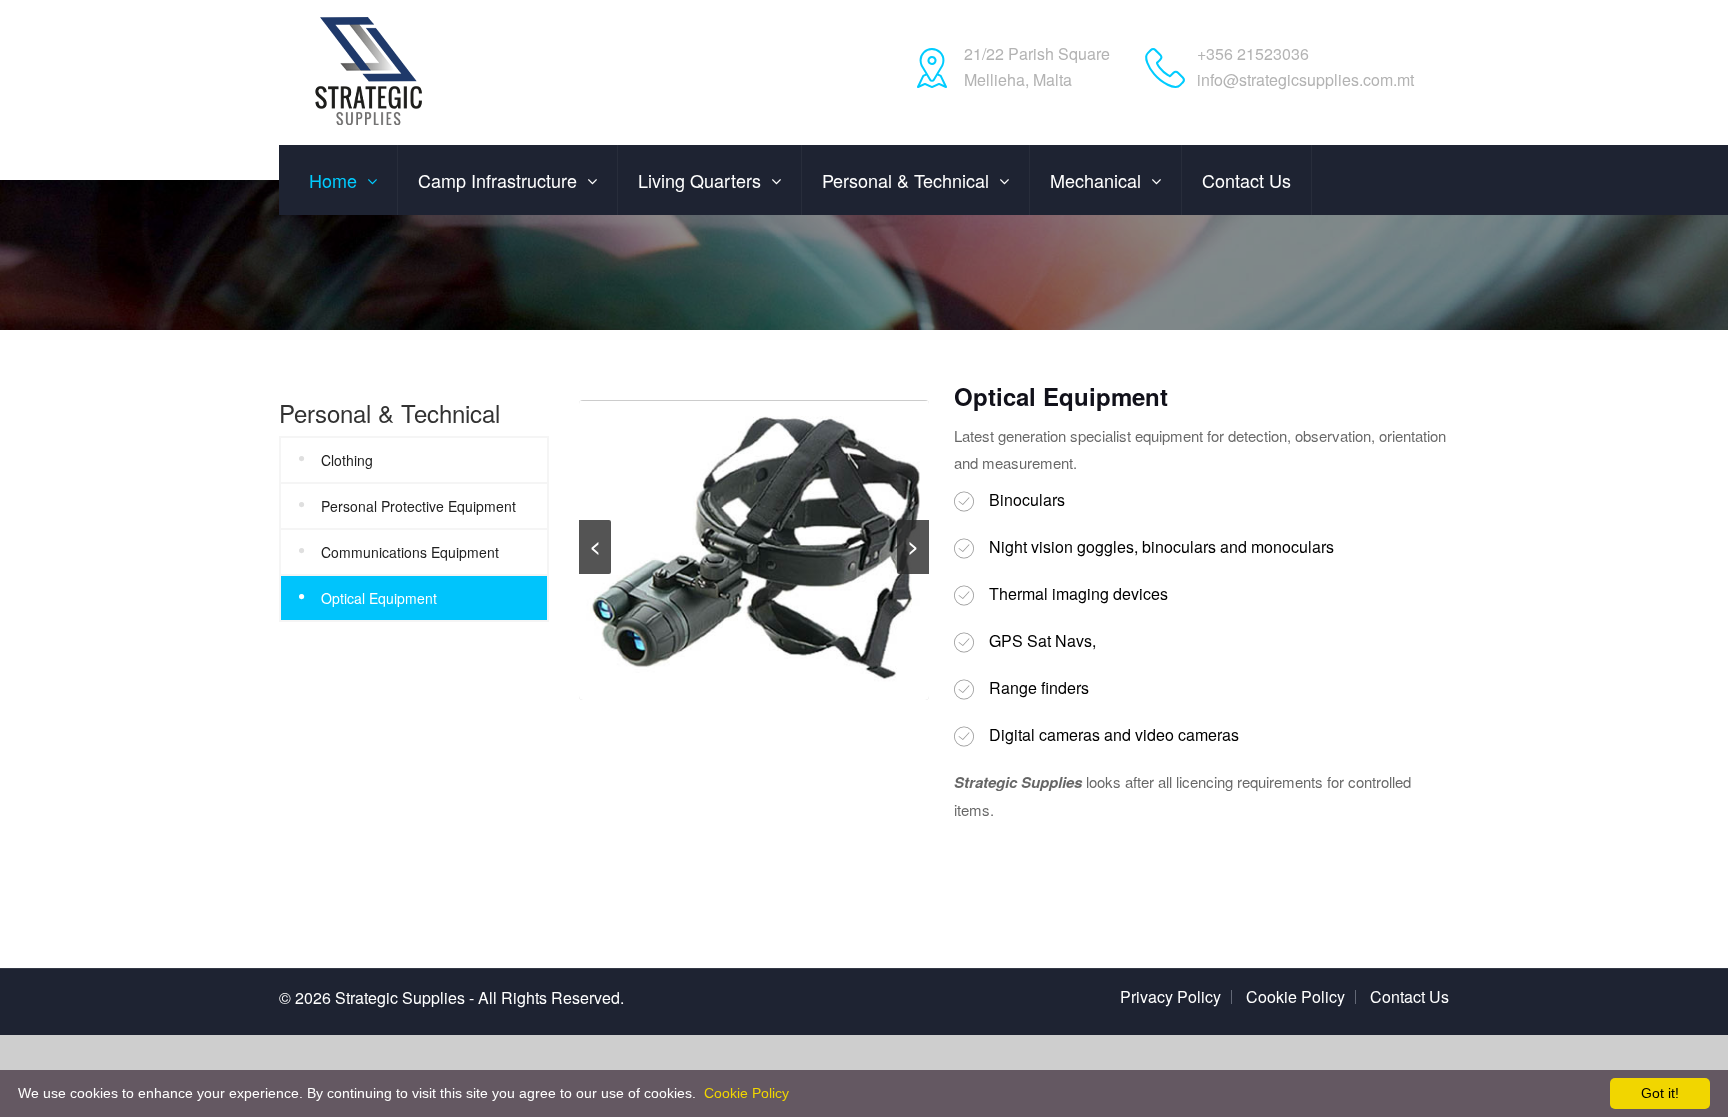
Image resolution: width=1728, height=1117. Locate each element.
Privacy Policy (1170, 996)
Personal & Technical (905, 180)
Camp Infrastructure (497, 180)
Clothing (347, 460)
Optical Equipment (379, 598)
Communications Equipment (410, 552)
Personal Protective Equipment (418, 506)
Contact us (1246, 180)
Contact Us (1409, 996)
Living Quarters (699, 180)
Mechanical (1095, 180)
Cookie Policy (1295, 996)
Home (333, 180)
